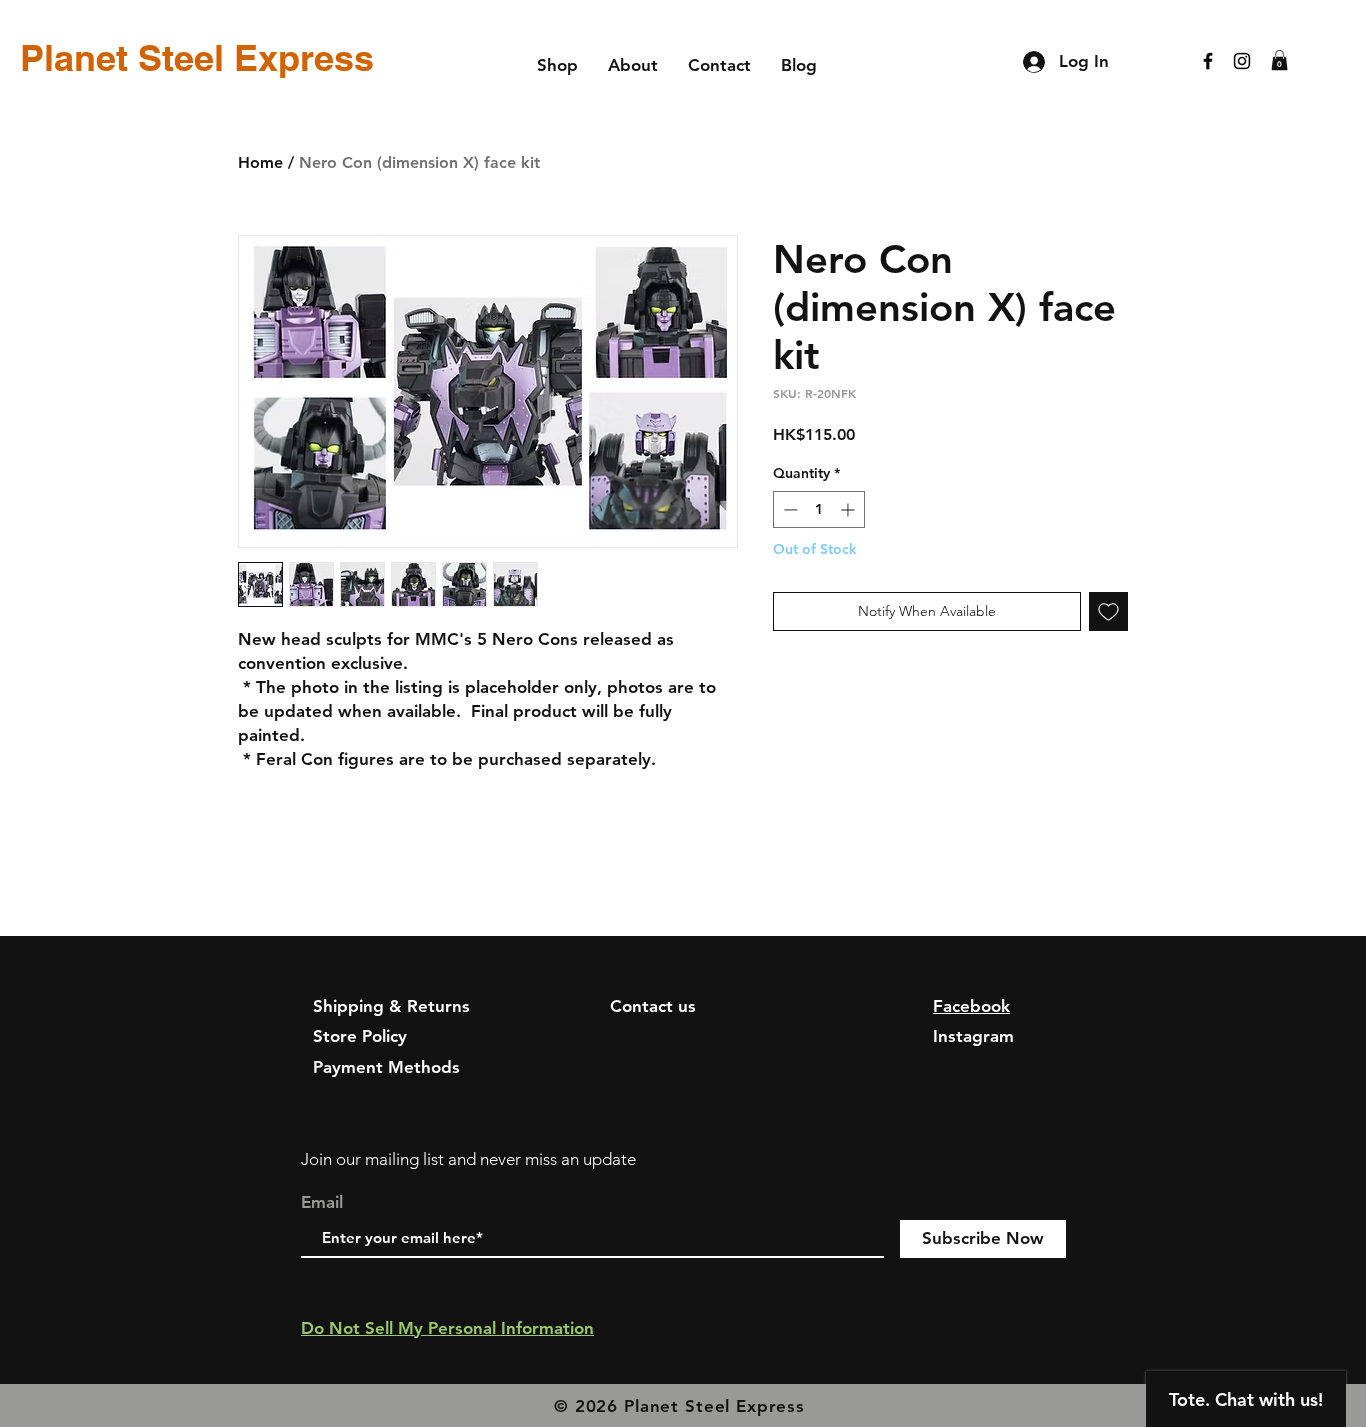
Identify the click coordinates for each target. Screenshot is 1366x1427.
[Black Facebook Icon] (1208, 61)
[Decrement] (788, 509)
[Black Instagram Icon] (1242, 61)
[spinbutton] (819, 509)
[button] (1279, 60)
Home (260, 162)
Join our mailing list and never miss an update (468, 1159)
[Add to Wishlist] (1108, 611)
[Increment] (849, 509)
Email (322, 1202)
